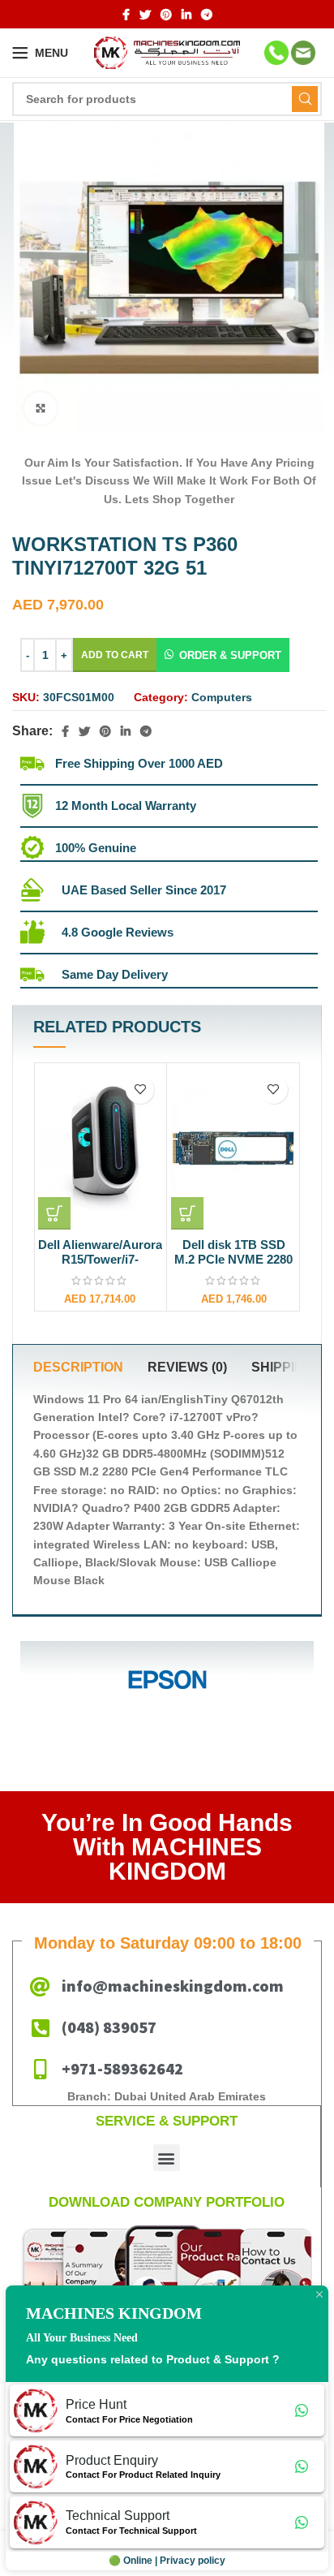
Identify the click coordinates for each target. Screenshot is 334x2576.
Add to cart (115, 655)
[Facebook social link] (126, 15)
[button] (223, 655)
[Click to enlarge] (41, 408)
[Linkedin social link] (186, 15)
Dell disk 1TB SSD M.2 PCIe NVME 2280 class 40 (233, 1259)
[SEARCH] (305, 99)
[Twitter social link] (145, 15)
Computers (222, 697)
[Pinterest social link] (166, 15)
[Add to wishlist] (140, 1090)
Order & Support (230, 655)
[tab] (78, 1368)
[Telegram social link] (207, 15)
